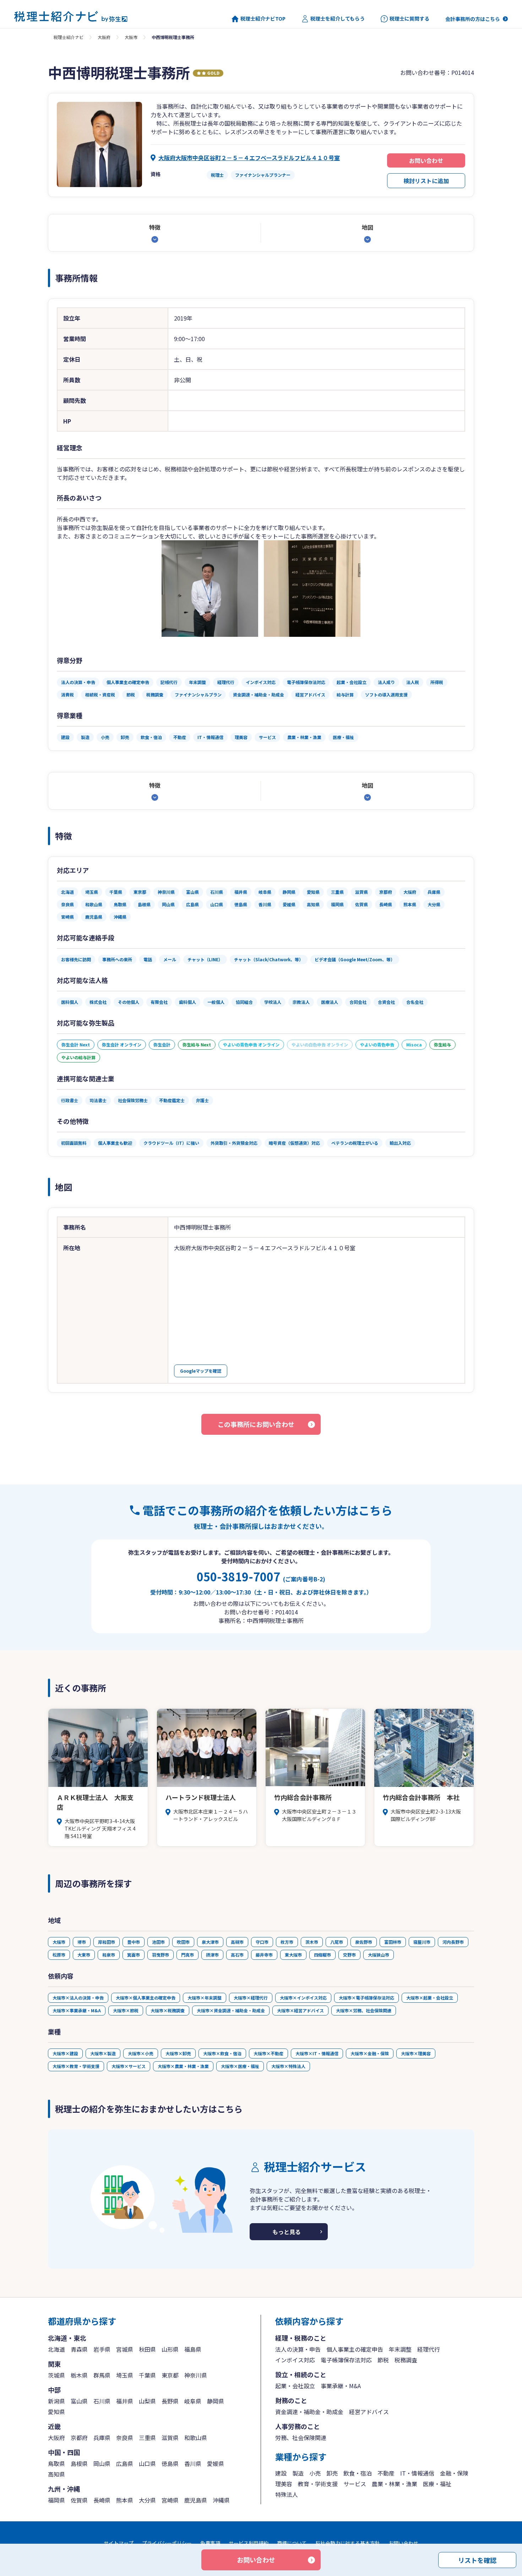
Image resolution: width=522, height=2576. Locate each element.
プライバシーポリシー (167, 2543)
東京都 (170, 2375)
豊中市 (134, 1942)
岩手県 (102, 2349)
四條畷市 (322, 1955)
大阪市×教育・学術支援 (76, 2066)
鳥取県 (56, 2463)
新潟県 (56, 2401)
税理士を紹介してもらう (338, 19)
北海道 (56, 2349)
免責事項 (210, 2543)
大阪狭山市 (379, 1955)
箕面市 (134, 1955)
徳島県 (170, 2463)
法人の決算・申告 (298, 2349)
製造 (298, 2473)
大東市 (84, 1955)
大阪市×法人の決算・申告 (78, 1998)
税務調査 (406, 2360)
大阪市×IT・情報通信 (317, 2053)
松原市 (59, 1955)
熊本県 (125, 2500)
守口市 (262, 1942)
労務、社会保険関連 (301, 2438)
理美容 (284, 2484)
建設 (281, 2473)
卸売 (332, 2473)
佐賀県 (79, 2500)
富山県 (79, 2401)
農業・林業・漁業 (395, 2484)
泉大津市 (210, 1942)
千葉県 (147, 2375)
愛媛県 (216, 2463)
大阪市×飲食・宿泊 (222, 2053)
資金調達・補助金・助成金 (309, 2412)
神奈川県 (196, 2375)
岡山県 (102, 2463)
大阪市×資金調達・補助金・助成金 (231, 2010)
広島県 (125, 2463)
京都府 (79, 2438)
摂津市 (212, 1955)
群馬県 (102, 2375)
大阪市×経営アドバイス (300, 2010)
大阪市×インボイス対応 (303, 1998)
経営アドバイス (369, 2412)
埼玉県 (125, 2375)
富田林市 (393, 1942)
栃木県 (79, 2375)
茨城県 (56, 2375)
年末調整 (400, 2349)
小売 (315, 2473)
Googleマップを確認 (201, 1371)
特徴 (155, 227)
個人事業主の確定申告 (355, 2349)
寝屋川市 (422, 1942)
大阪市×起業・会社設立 (430, 1998)
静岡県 (216, 2401)
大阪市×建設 (65, 2053)
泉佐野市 (364, 1942)
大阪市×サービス (129, 2066)
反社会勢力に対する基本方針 (348, 2543)
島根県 (79, 2463)
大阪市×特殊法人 (288, 2066)
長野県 (170, 2401)
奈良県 (125, 2438)
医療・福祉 (437, 2484)
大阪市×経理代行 (251, 1998)
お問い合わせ (426, 160)
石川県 (102, 2401)
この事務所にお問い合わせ (256, 1424)
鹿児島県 (196, 2500)
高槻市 (237, 1942)
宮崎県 (170, 2500)
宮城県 (125, 2349)
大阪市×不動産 (268, 2053)
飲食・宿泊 (358, 2473)
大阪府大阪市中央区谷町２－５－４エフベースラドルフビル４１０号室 (249, 158)
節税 (383, 2360)
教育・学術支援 (318, 2484)
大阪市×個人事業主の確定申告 (146, 1998)
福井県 (125, 2401)
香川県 (193, 2463)
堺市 (82, 1942)
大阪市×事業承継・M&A (77, 2010)
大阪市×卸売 (178, 2053)
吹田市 (183, 1942)
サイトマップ (119, 2543)
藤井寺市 (264, 1955)
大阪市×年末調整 (205, 1998)
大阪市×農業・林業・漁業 (183, 2066)
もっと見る (287, 2232)
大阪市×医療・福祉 (240, 2066)
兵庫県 (102, 2438)
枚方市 (287, 1942)
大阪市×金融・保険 (370, 2053)
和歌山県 (196, 2438)
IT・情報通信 (417, 2473)
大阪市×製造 (103, 2053)
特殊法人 (287, 2494)
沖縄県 (221, 2500)
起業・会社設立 (295, 2386)
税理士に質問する (409, 19)
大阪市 (131, 37)
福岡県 (56, 2500)
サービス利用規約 (249, 2543)
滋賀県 (170, 2438)
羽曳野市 (161, 1955)
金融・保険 (454, 2473)
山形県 (170, 2349)
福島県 (193, 2349)
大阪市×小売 (141, 2053)
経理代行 (429, 2349)
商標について (292, 2543)
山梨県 (147, 2401)
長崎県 (102, 2500)
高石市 (237, 1955)
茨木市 (312, 1942)
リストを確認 (477, 2560)
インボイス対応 (295, 2360)
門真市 (187, 1955)
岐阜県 (193, 2401)
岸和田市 (107, 1942)
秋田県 (147, 2349)
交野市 (349, 1955)
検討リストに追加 (426, 181)
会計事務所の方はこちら (473, 19)
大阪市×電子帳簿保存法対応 (366, 1998)
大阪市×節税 (126, 2010)
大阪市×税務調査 (168, 2010)
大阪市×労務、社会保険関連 (364, 2010)
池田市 (158, 1942)
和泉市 (109, 1955)
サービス (355, 2484)
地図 (368, 227)
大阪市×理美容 (416, 2053)
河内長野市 (453, 1942)
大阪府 (104, 37)
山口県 (147, 2463)
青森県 (79, 2349)
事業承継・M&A (341, 2386)
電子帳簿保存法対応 (346, 2360)
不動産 (386, 2473)
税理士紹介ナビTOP (263, 19)
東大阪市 (293, 1955)
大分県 (147, 2500)
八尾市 (337, 1942)
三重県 (147, 2438)
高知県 (56, 2474)
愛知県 (56, 2412)
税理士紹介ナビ (69, 37)
